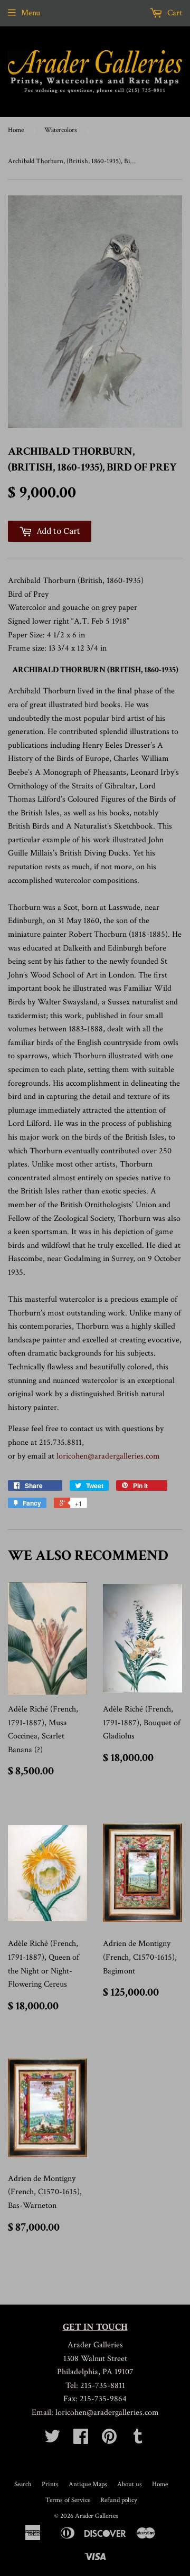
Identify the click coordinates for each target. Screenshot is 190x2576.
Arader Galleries (97, 2516)
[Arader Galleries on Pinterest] (109, 2440)
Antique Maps (88, 2484)
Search (23, 2484)
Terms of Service (68, 2500)
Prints (50, 2484)
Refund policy (119, 2500)
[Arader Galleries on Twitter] (52, 2440)
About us (130, 2484)
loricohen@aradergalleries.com (108, 1456)
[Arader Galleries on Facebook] (81, 2440)
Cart (174, 13)
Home (16, 130)
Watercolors (61, 130)
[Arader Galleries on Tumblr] (138, 2440)
